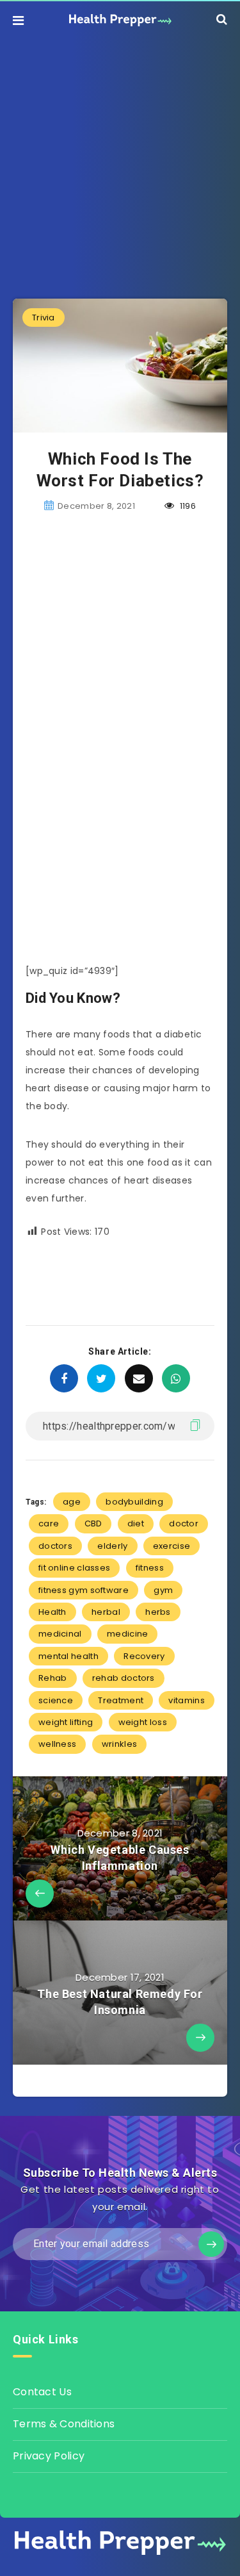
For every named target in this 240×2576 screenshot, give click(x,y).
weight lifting (66, 1722)
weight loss (143, 1722)
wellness (57, 1744)
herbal (106, 1612)
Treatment (121, 1700)
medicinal (60, 1634)
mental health (68, 1656)
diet (136, 1523)
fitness (150, 1568)
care (49, 1523)
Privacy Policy (49, 2456)
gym (163, 1590)
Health (52, 1612)
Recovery (144, 1656)
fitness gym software (84, 1590)
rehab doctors (124, 1678)
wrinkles (119, 1744)
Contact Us (42, 2392)
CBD (93, 1523)
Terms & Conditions (64, 2424)
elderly (112, 1546)
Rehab (53, 1678)
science (56, 1700)
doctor (184, 1523)
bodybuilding (134, 1502)
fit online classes (74, 1568)
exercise (172, 1546)
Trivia (44, 318)
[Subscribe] (211, 2244)
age (72, 1502)
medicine (127, 1634)
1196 (187, 506)
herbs (158, 1612)
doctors (55, 1546)
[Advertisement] (120, 159)
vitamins (186, 1700)
